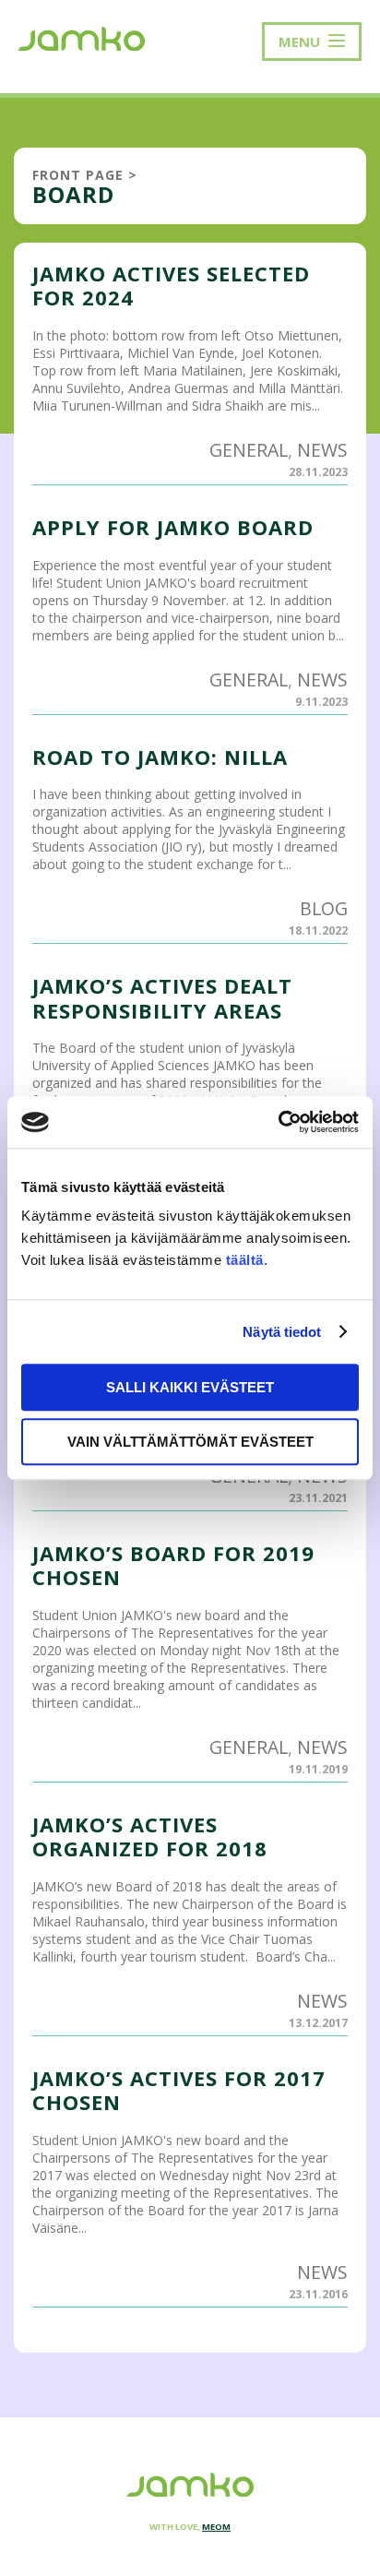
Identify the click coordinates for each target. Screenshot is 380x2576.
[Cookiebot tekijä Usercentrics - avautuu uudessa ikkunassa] (278, 1122)
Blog (324, 908)
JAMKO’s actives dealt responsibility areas (162, 997)
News (322, 450)
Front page (78, 175)
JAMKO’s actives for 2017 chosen (179, 2090)
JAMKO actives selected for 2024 (171, 285)
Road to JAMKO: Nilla (160, 757)
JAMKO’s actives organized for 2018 (150, 1836)
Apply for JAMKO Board (173, 527)
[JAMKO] (82, 37)
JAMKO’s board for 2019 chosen (173, 1565)
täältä (245, 1260)
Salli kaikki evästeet (190, 1387)
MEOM (216, 2527)
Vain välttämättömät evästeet (190, 1442)
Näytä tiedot (282, 1332)
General (249, 450)
